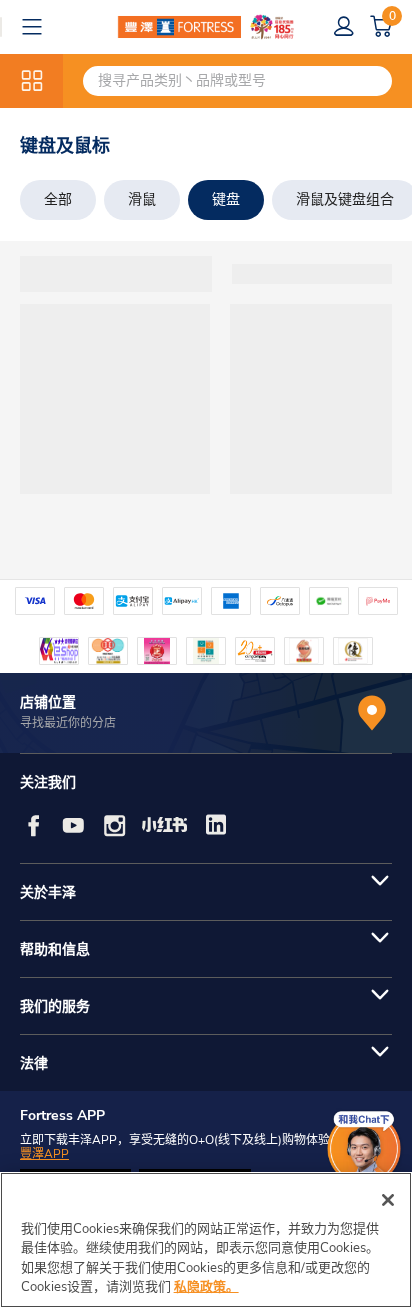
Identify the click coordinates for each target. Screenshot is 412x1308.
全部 (58, 199)
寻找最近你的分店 (68, 723)
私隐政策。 (206, 1287)
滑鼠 (142, 199)
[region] (206, 1240)
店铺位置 (48, 702)
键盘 (226, 199)
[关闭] (388, 1200)
